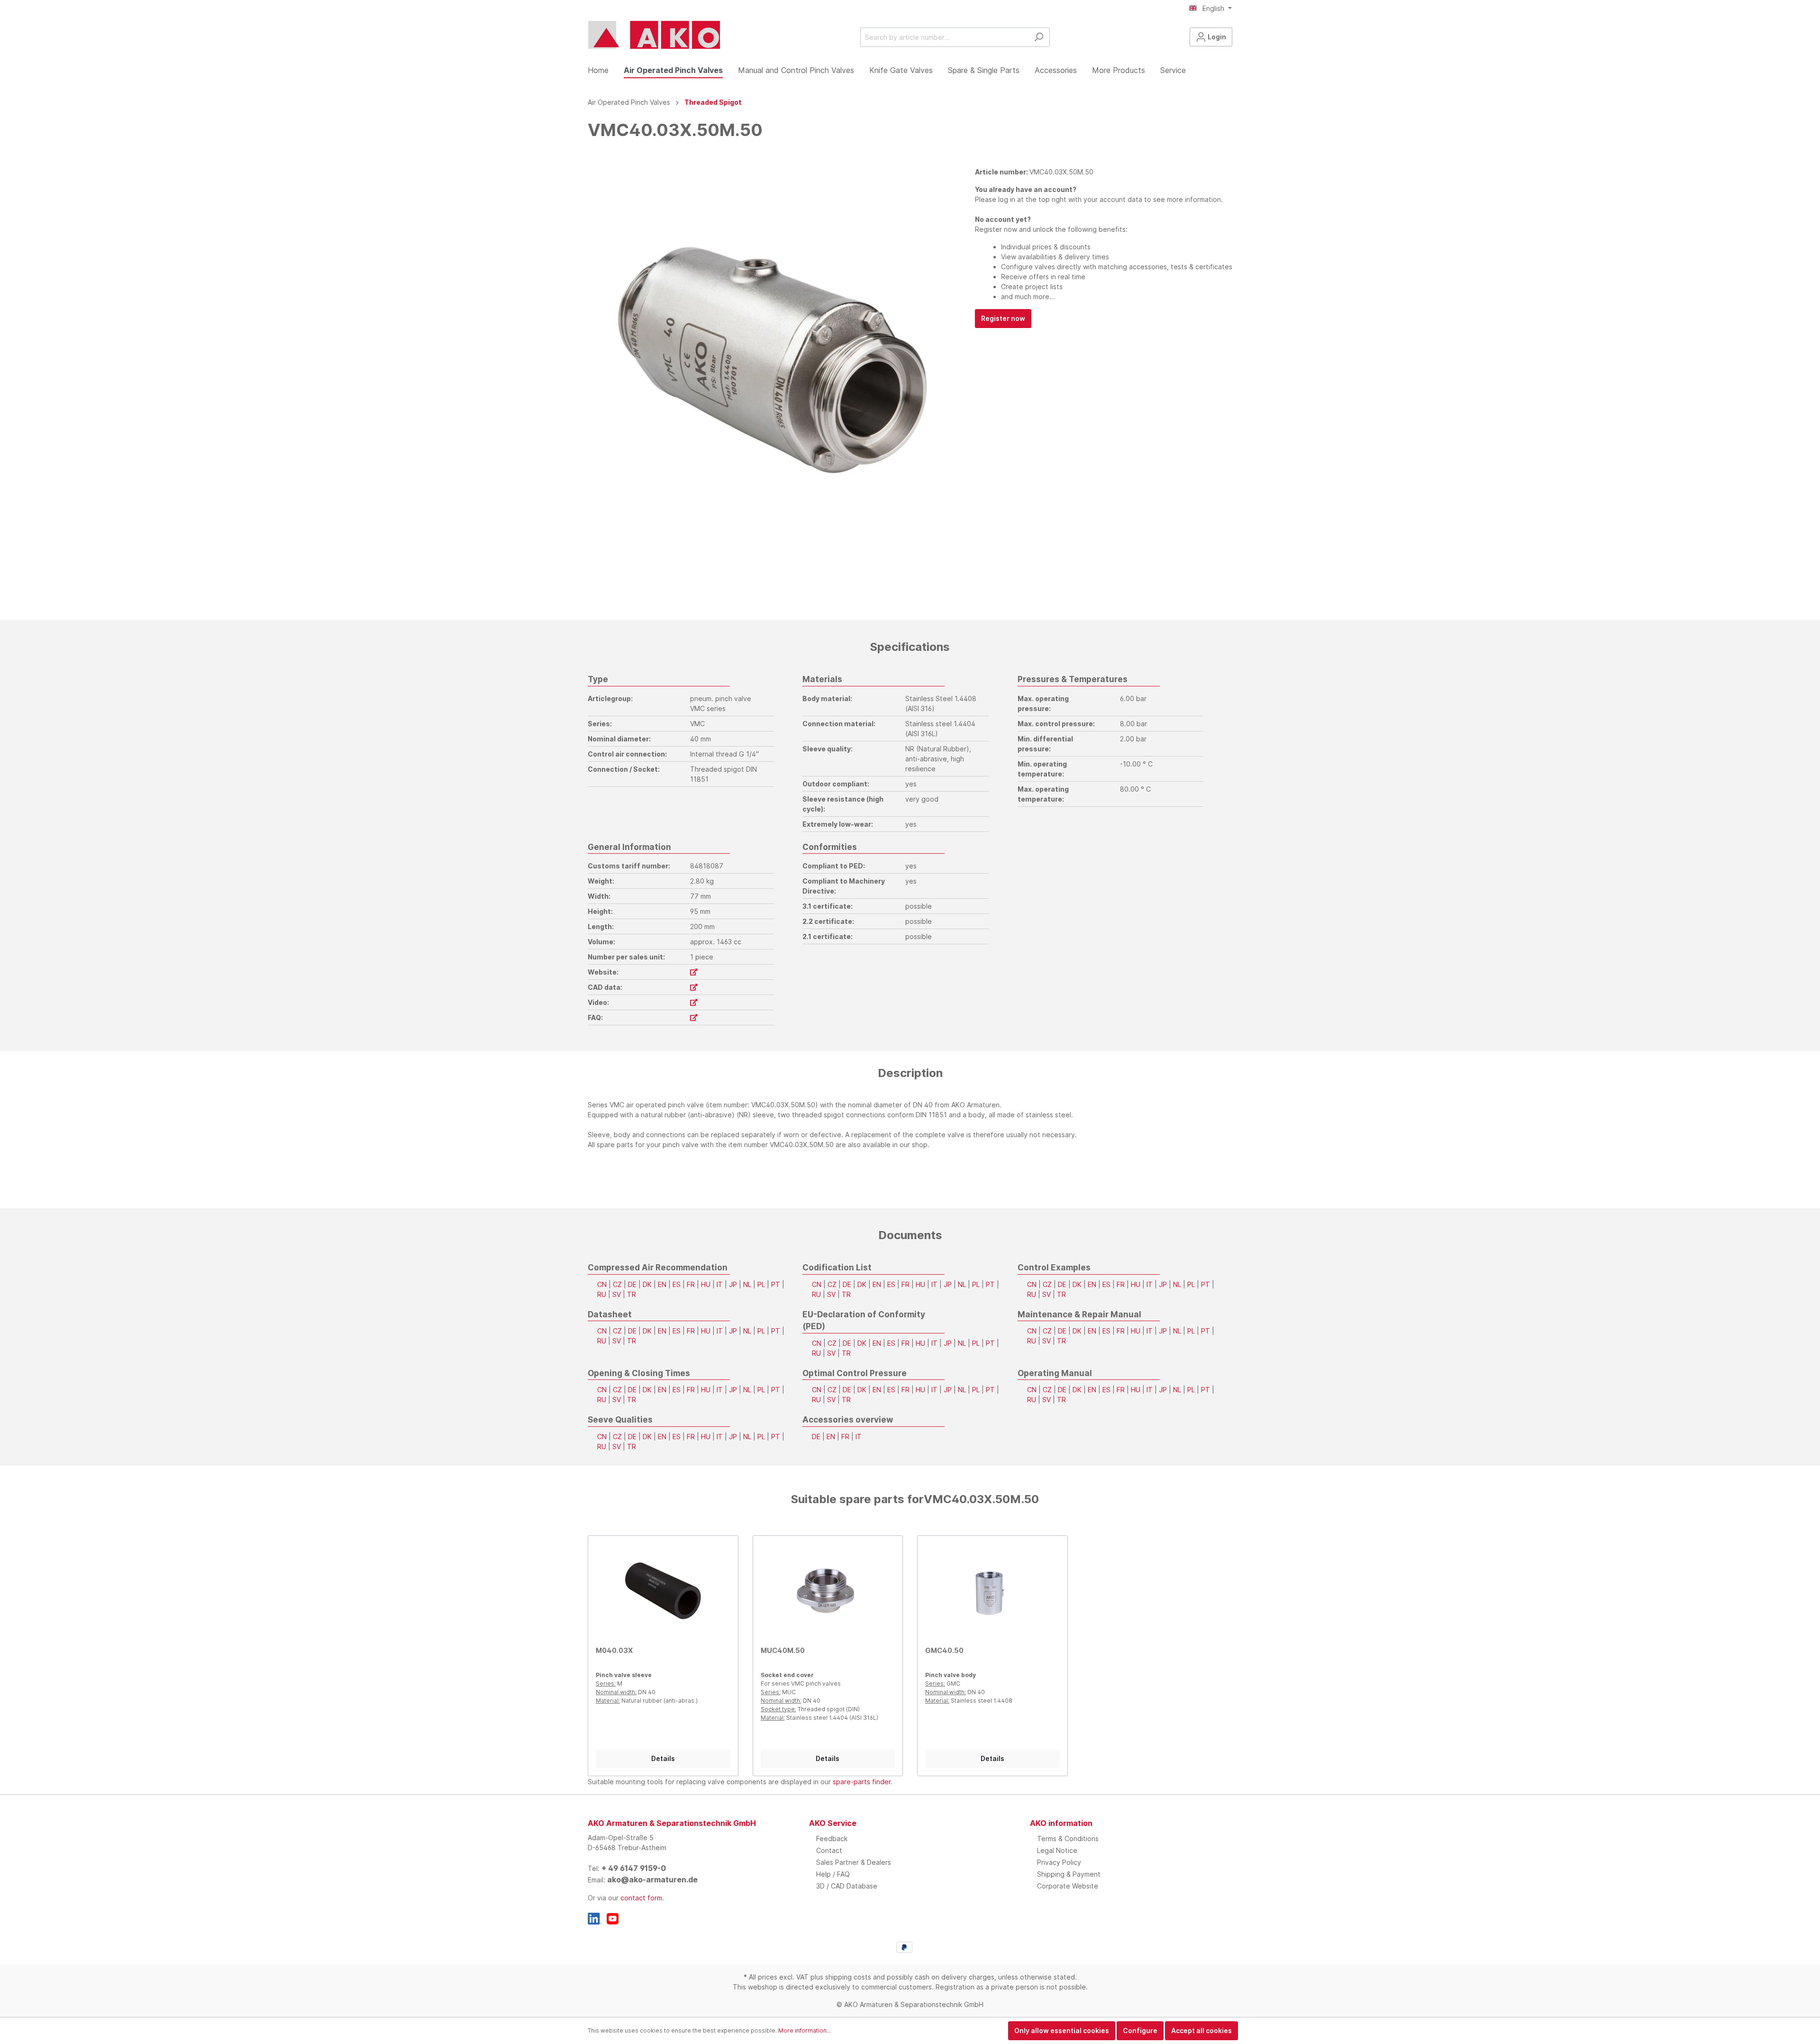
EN (662, 1284)
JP (733, 1284)
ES (677, 1284)
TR (632, 1294)
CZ (617, 1284)
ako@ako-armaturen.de (652, 1880)
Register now (1003, 318)
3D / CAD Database (847, 1886)
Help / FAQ (833, 1874)
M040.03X (614, 1650)
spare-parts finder (862, 1782)
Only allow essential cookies (1062, 2030)
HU (706, 1284)
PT (776, 1284)
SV (617, 1294)
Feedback (832, 1839)
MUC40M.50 (783, 1650)
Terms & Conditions (1068, 1839)
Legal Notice (1057, 1850)
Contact (829, 1850)
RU (602, 1294)
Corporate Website (1068, 1886)
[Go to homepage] (654, 35)
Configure (1140, 2030)
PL (761, 1284)
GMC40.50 (944, 1650)
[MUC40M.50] (828, 1591)
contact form (641, 1898)
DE (632, 1284)
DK (647, 1284)
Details (663, 1758)
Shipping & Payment (1069, 1874)
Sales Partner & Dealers (854, 1862)
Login (1216, 37)
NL (747, 1284)
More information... (805, 2030)
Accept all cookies (1201, 2030)
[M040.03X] (663, 1591)
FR (691, 1284)
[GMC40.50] (992, 1591)
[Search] (1039, 37)
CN (602, 1284)
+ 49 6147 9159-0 (634, 1868)
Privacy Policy (1059, 1862)
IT (720, 1284)
